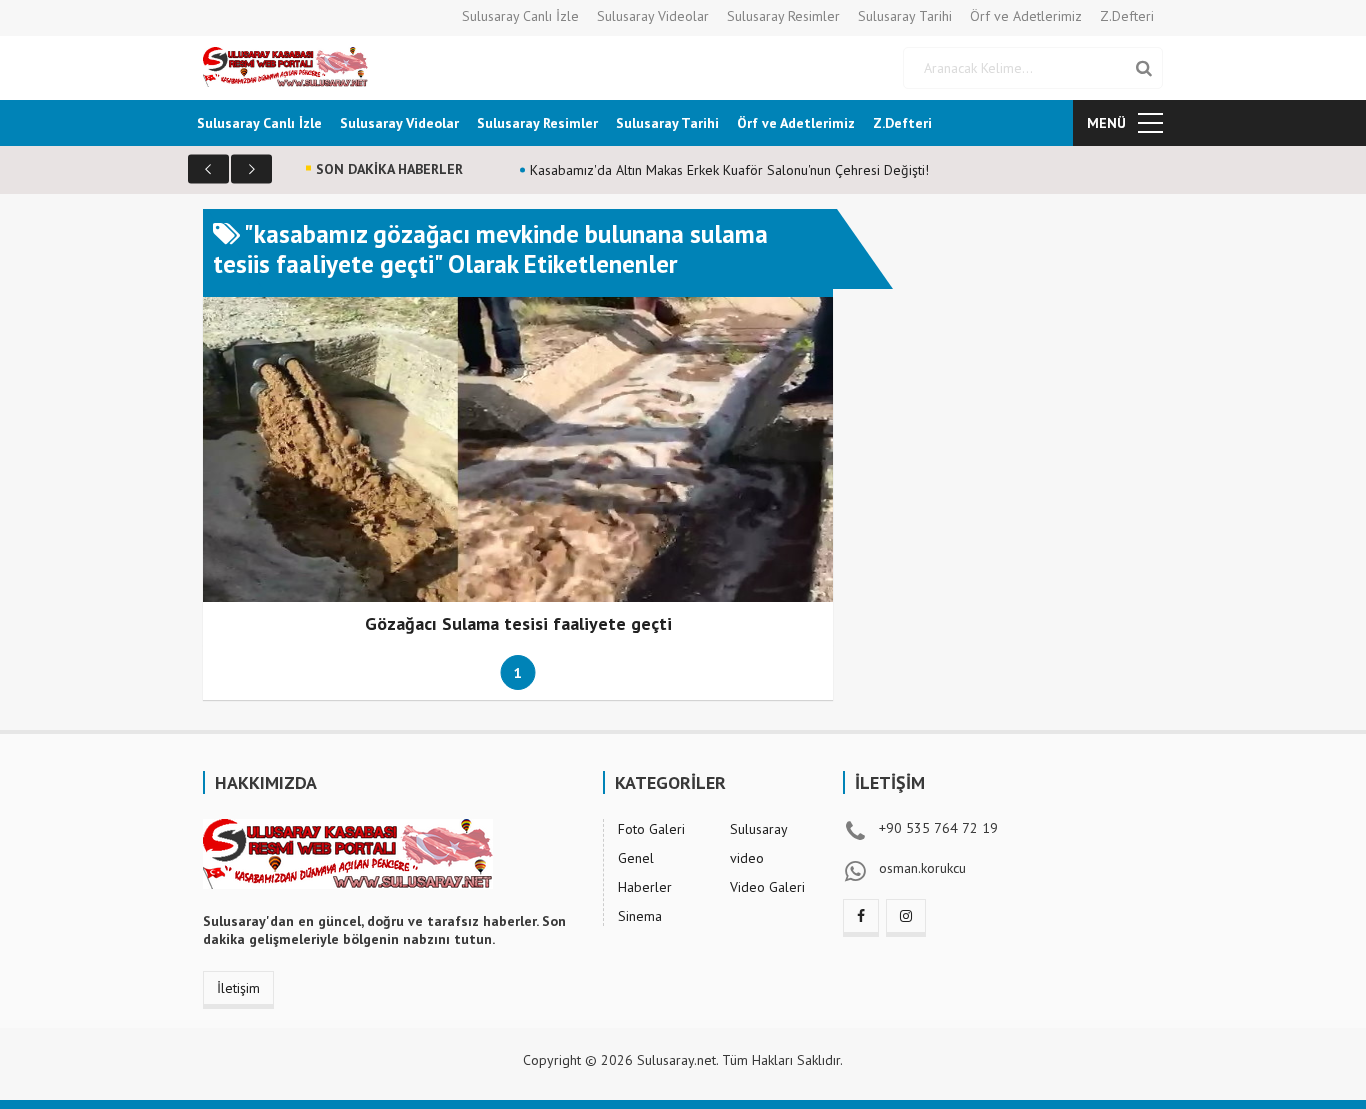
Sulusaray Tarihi (905, 16)
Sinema (640, 916)
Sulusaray (759, 829)
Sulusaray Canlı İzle (520, 16)
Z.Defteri (1127, 16)
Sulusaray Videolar (653, 16)
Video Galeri (767, 887)
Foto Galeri (651, 829)
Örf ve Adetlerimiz (1026, 16)
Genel (636, 858)
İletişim (238, 988)
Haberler (645, 887)
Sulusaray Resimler (783, 16)
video (747, 858)
